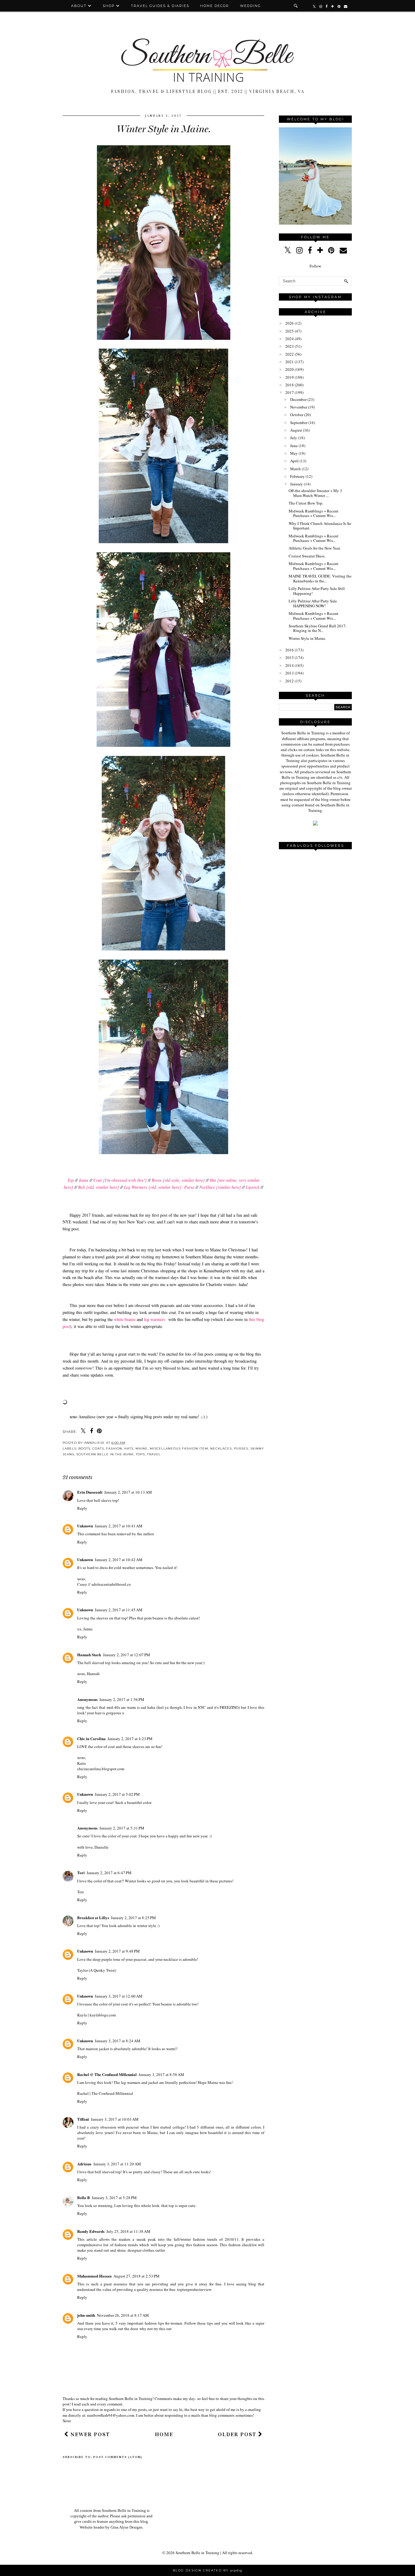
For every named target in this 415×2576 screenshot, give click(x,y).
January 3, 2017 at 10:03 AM (115, 2119)
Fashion (114, 1448)
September (299, 422)
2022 (290, 354)
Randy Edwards (91, 2231)
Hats (129, 1448)
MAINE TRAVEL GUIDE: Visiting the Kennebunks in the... (320, 578)
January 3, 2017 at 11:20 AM (117, 2164)
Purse (189, 1187)
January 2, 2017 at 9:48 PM (117, 1951)
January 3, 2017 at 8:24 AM (118, 2041)
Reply (82, 1508)
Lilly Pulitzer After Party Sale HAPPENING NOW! (313, 603)
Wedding (250, 6)
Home (164, 2434)
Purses (241, 1448)
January (297, 484)
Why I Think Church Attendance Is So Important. (320, 526)
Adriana (84, 2164)
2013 (290, 673)
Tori (81, 1873)
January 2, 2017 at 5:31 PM (122, 1828)
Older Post (238, 2434)
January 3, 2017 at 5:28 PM (114, 2198)
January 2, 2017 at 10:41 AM (119, 1526)
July (294, 438)
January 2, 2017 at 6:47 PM (109, 1873)
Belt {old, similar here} (99, 1187)
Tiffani (83, 2119)
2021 (290, 362)
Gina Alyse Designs (127, 2527)
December (298, 399)
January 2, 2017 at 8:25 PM (133, 1918)
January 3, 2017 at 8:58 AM (161, 2074)
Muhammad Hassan (94, 2276)
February (297, 476)
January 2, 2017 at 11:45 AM (119, 1610)
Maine (142, 1448)
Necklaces (221, 1448)
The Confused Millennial (112, 2093)
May (294, 453)
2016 (290, 650)
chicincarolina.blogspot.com (101, 1769)
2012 (290, 681)
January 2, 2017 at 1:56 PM (122, 1699)
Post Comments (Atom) (118, 2457)
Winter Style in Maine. (307, 638)
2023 (290, 346)
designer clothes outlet (146, 2250)
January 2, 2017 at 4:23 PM (130, 1739)
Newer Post (89, 2434)
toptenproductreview (194, 2289)
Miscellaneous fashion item (179, 1448)
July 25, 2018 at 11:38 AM (128, 2231)
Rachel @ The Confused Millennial (107, 2074)
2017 (290, 392)
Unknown (85, 1526)
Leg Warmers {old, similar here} (153, 1187)
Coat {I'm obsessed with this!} (120, 1180)
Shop (109, 6)
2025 (290, 331)
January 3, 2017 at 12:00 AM (119, 1996)
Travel (154, 1454)
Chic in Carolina (91, 1738)
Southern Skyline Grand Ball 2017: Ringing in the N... (318, 628)
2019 (290, 377)
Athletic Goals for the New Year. (315, 548)
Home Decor (215, 6)
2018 (290, 385)
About (80, 6)
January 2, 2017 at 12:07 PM (127, 1655)
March (295, 469)
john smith (86, 2315)
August (296, 430)
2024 (290, 339)
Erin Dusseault (90, 1492)
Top (71, 1180)
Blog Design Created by (207, 2570)
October (297, 415)
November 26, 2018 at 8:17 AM (123, 2315)
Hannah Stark (89, 1655)
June (294, 446)
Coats (98, 1448)
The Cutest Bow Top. (306, 503)
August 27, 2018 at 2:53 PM (136, 2276)
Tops (140, 1454)
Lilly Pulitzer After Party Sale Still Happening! (317, 591)
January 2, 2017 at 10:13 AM (128, 1492)
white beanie (125, 1319)
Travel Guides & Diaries (160, 6)
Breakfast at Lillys (93, 1917)
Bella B (84, 2197)
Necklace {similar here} (220, 1187)
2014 (290, 665)
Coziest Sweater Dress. (307, 556)
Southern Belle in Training (197, 2553)
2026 (290, 323)
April (294, 461)
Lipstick (253, 1187)
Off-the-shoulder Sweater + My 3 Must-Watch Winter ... (315, 493)
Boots (84, 1448)
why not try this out (156, 2329)
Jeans (83, 1180)
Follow (315, 266)
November (299, 407)
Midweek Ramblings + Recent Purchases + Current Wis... (314, 513)
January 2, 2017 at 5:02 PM (117, 1794)
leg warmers (155, 1319)
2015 (290, 657)
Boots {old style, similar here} (178, 1180)
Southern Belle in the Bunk (105, 1454)
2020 (290, 369)
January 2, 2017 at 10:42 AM (119, 1560)
